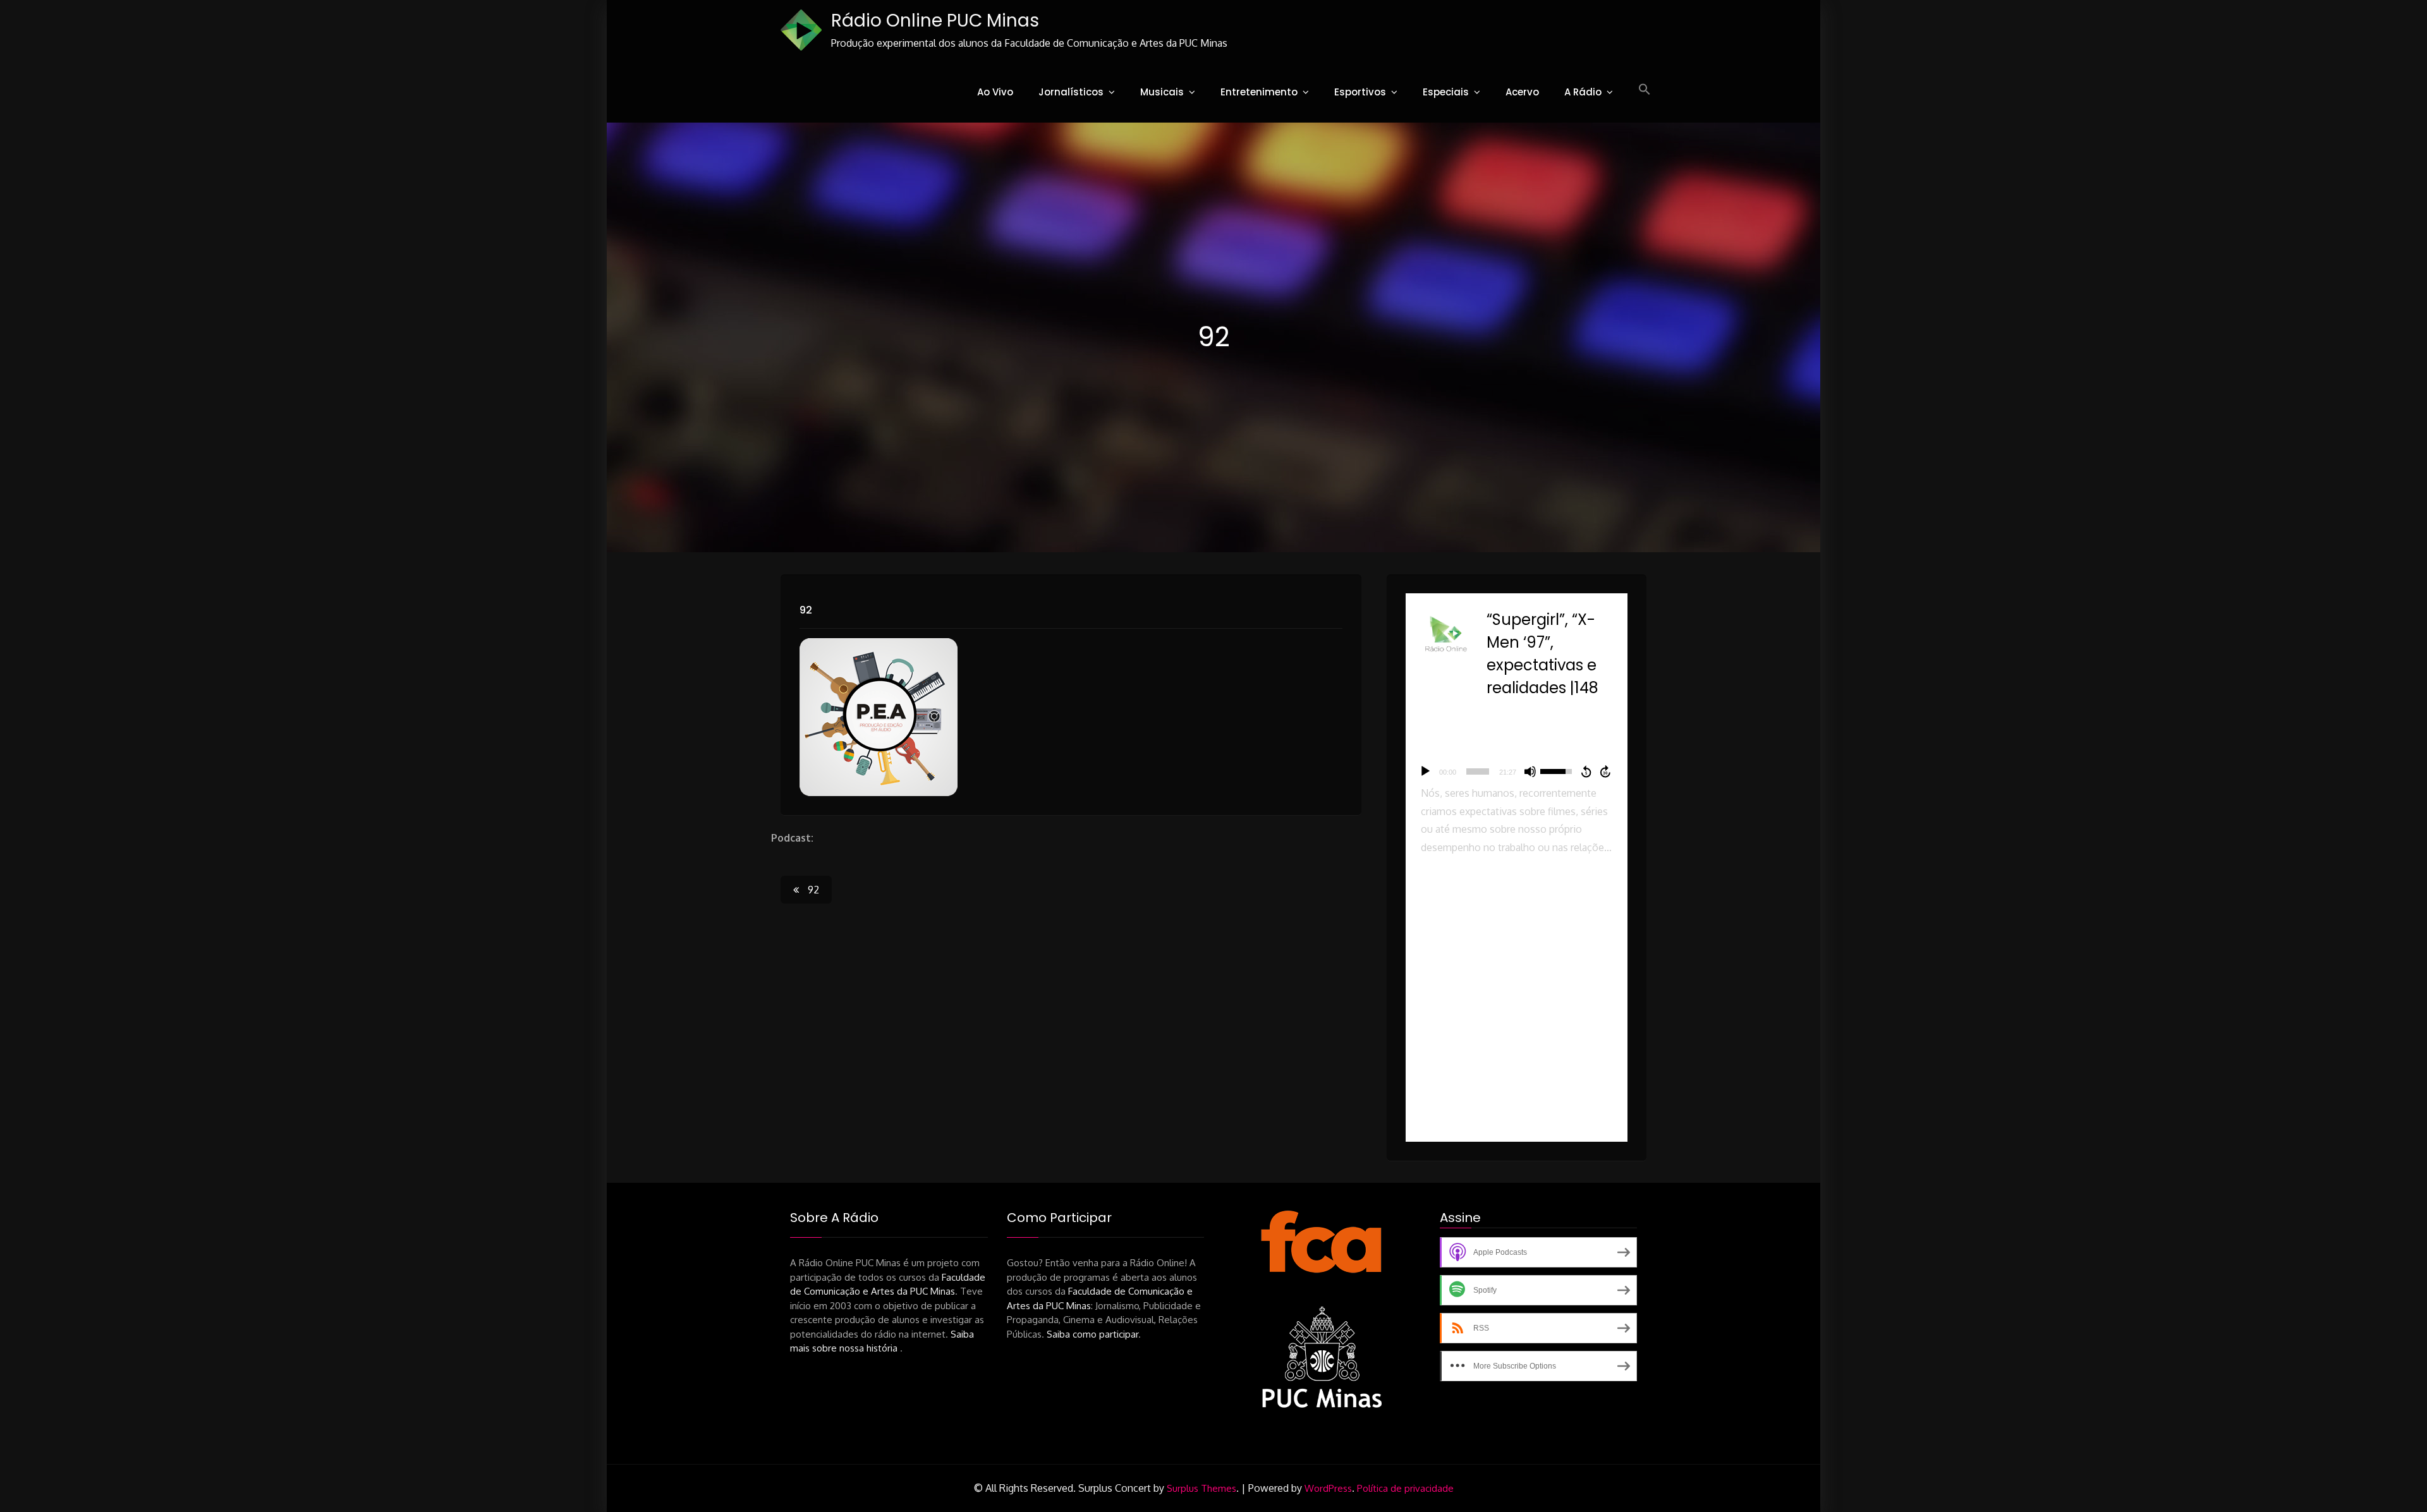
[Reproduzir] (1425, 771)
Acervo (1522, 92)
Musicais (1162, 92)
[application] (1517, 771)
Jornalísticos (1071, 92)
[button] (1645, 90)
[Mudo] (1530, 771)
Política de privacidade (1405, 1488)
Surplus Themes (1201, 1488)
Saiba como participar (1092, 1334)
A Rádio (1583, 92)
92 (806, 610)
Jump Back (1586, 771)
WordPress (1328, 1488)
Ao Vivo (995, 92)
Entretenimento (1259, 92)
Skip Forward (1606, 771)
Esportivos (1360, 92)
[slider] (1478, 771)
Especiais (1446, 92)
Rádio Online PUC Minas (935, 21)
